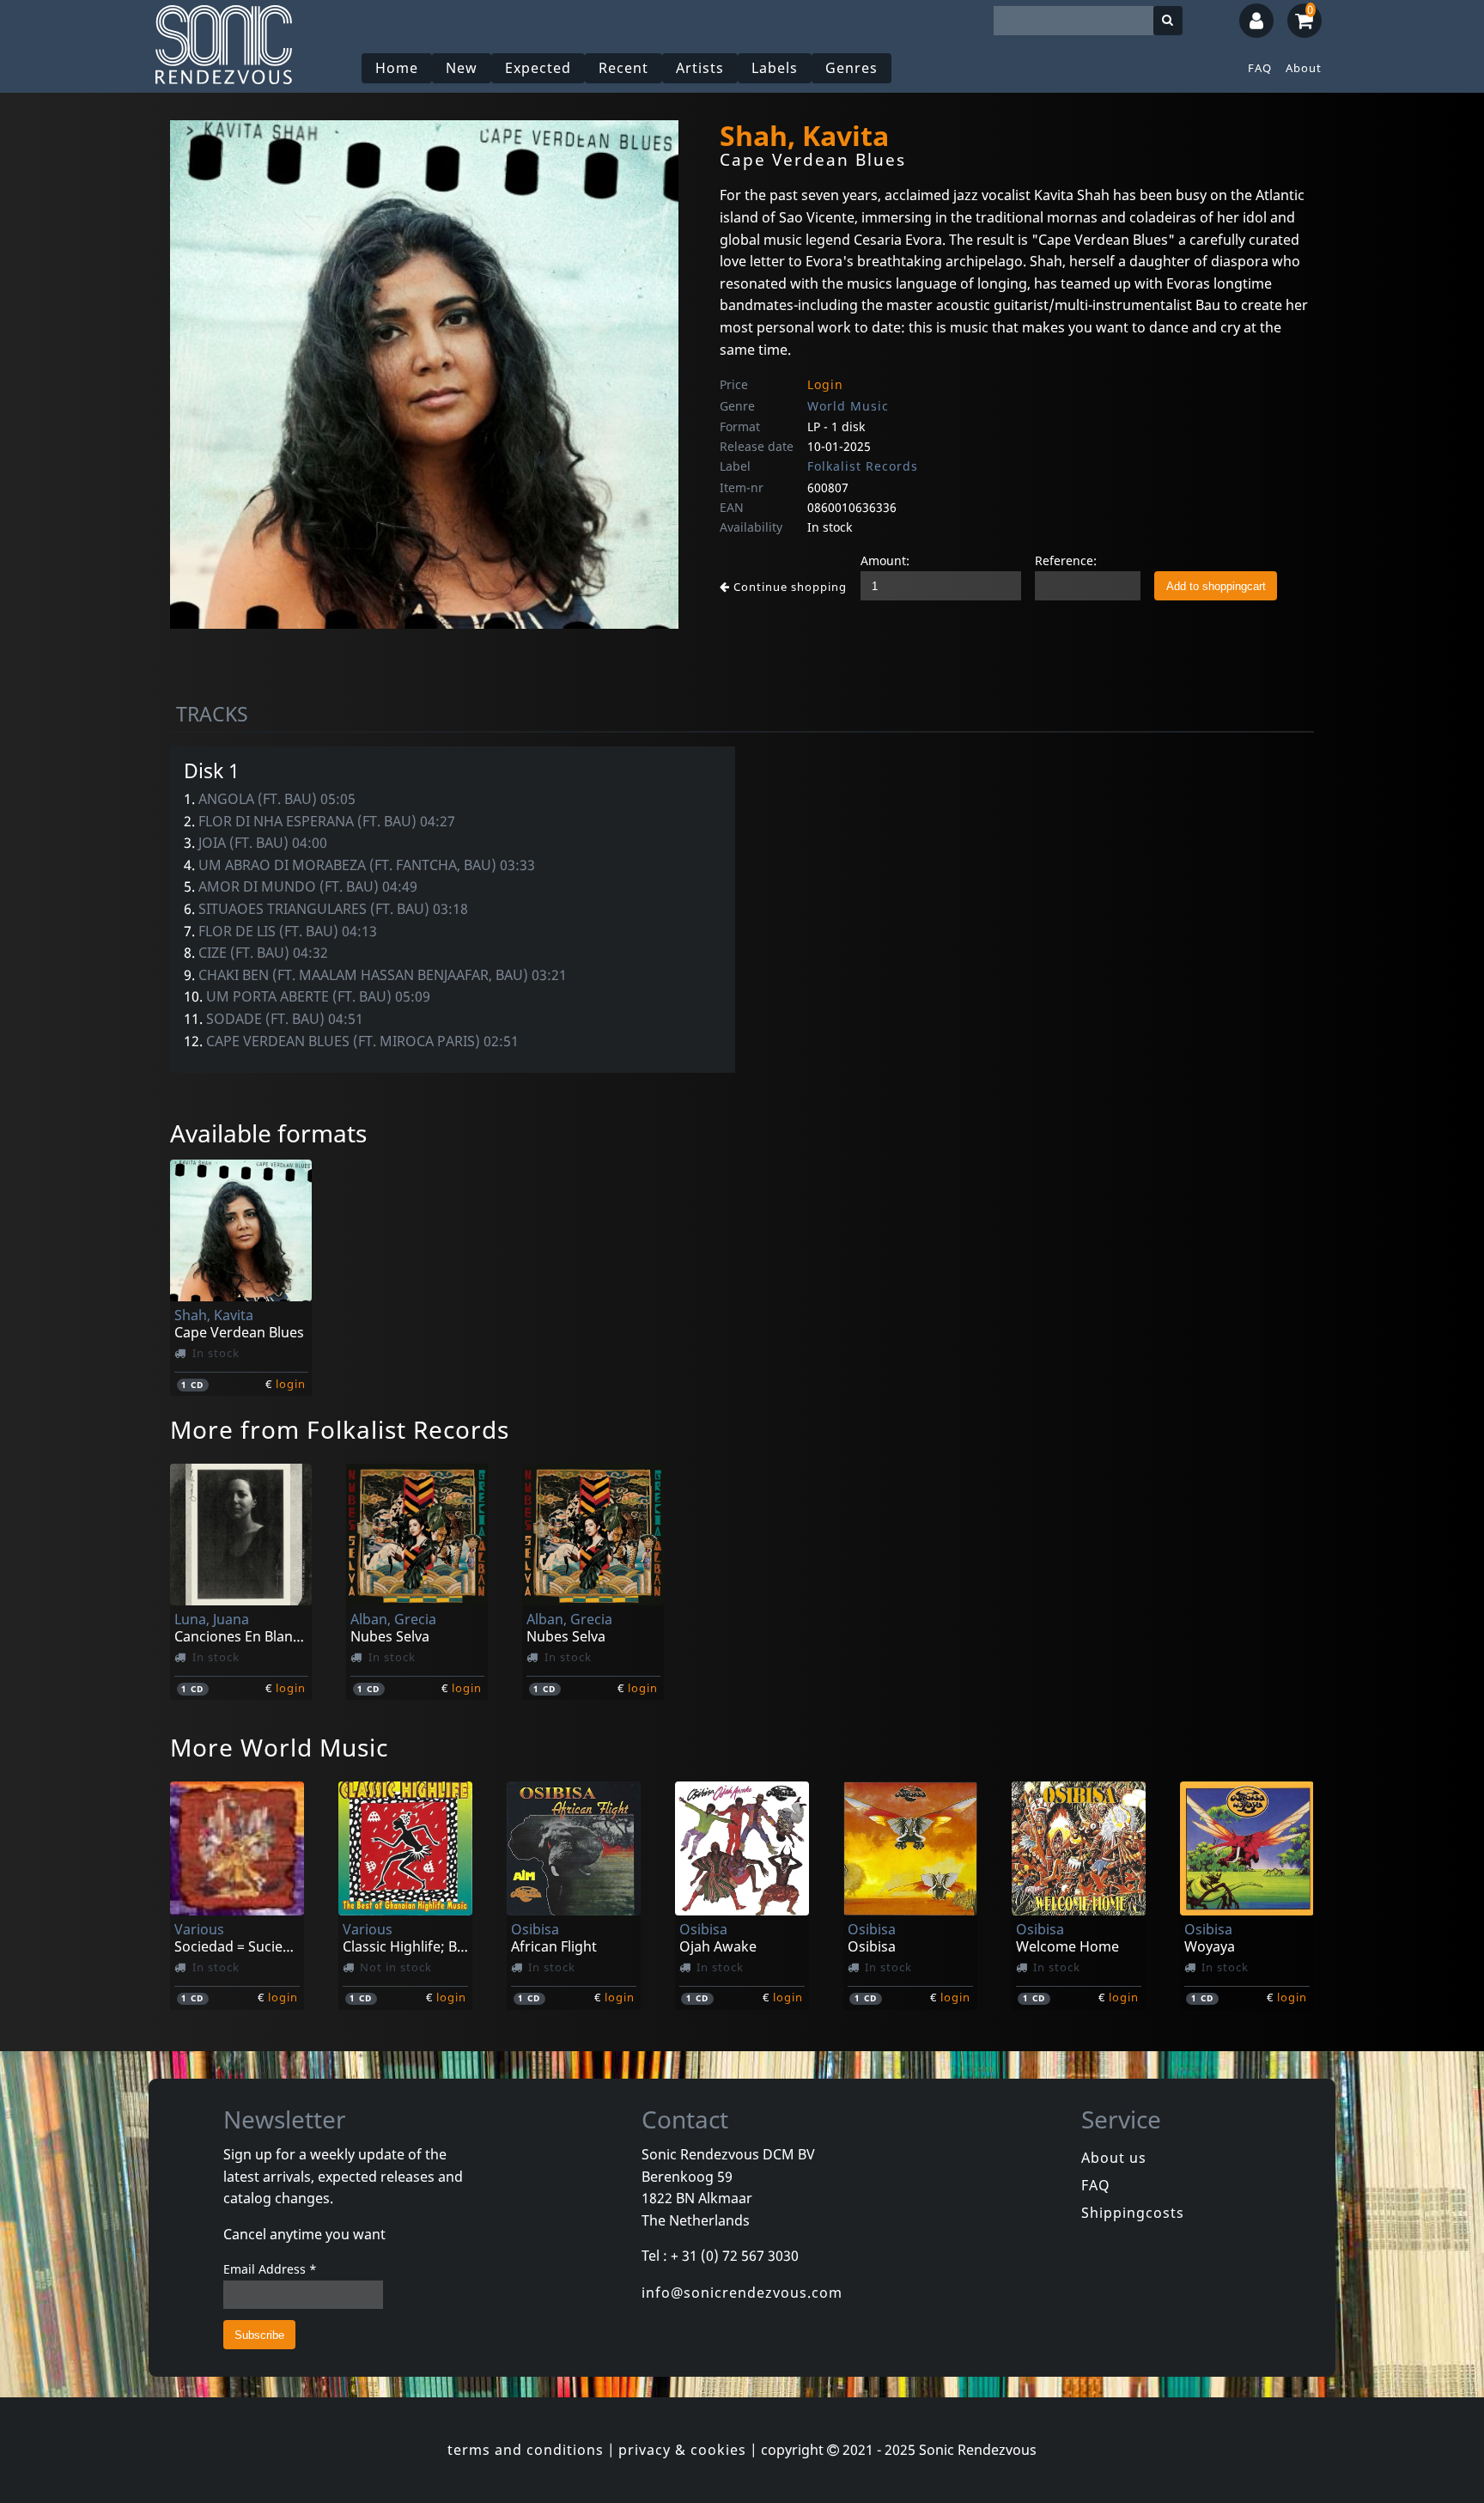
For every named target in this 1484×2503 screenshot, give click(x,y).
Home (397, 68)
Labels (775, 68)
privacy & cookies (682, 2450)
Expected (538, 68)
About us (1114, 2158)
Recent (623, 68)
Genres (851, 68)
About (1304, 68)
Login (825, 384)
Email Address (270, 2269)
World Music (848, 406)
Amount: (885, 560)
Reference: (1066, 560)
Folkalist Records (863, 466)
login (291, 1384)
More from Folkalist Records (340, 1429)
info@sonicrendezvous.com (742, 2293)
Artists (700, 68)
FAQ (1260, 68)
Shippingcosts (1133, 2213)
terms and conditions (526, 2450)
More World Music (279, 1747)
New (462, 68)
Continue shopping (788, 587)
